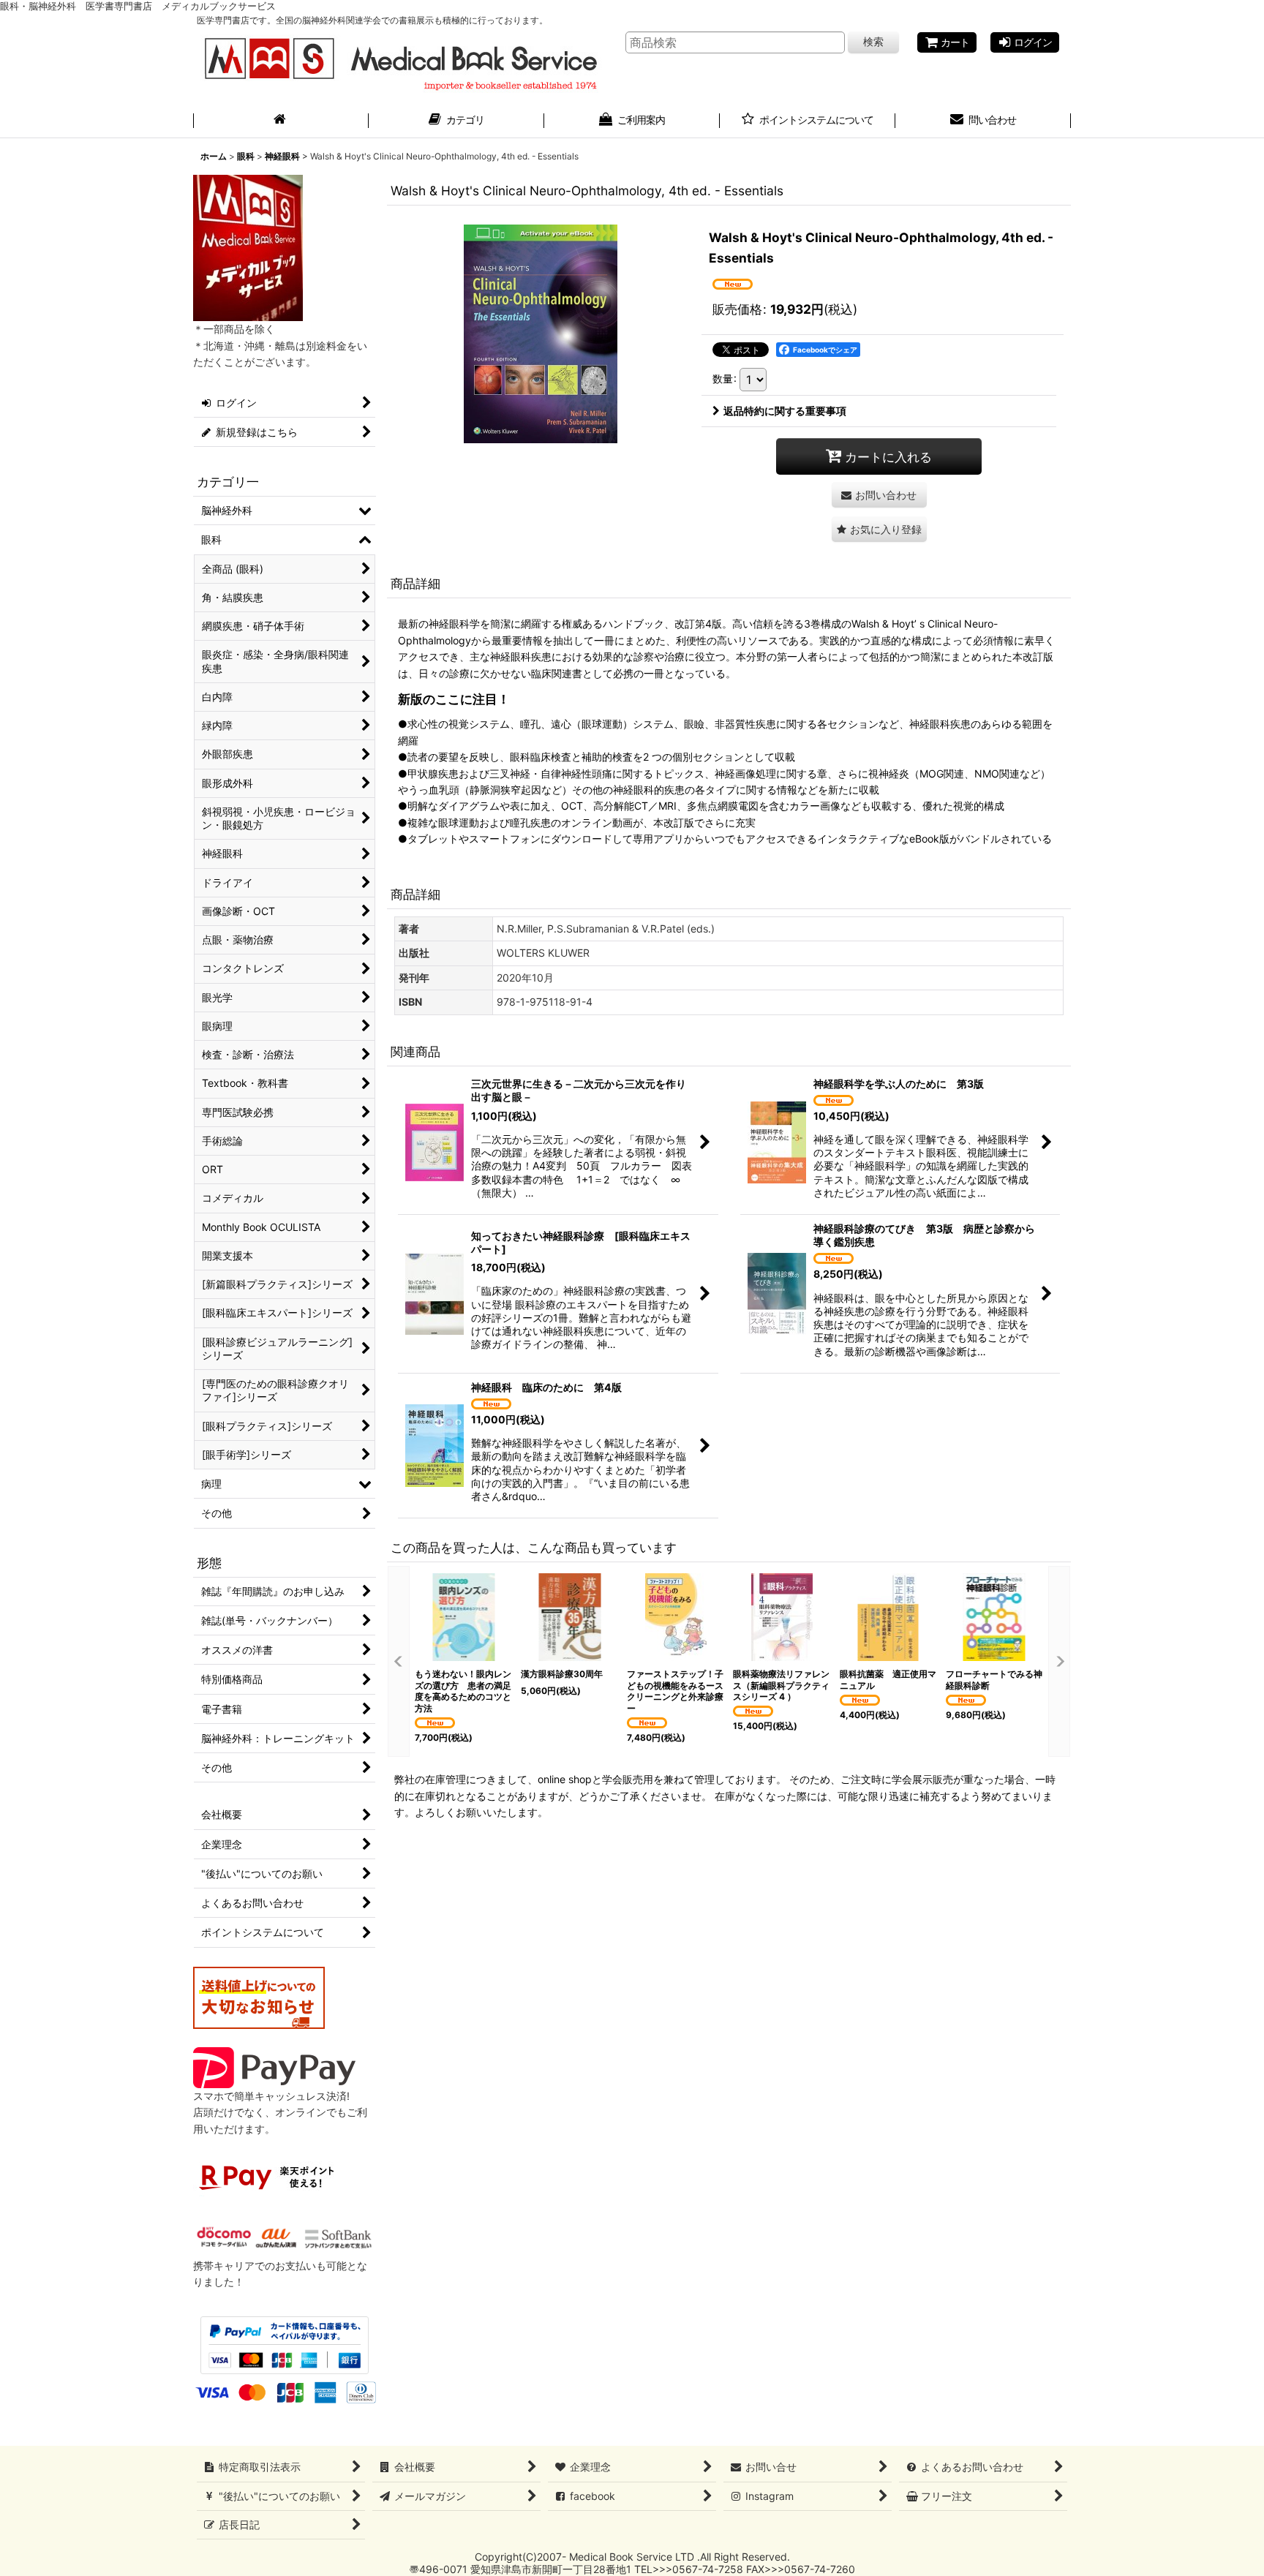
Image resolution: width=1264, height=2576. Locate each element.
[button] (879, 529)
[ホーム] (281, 121)
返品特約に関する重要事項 (785, 411)
